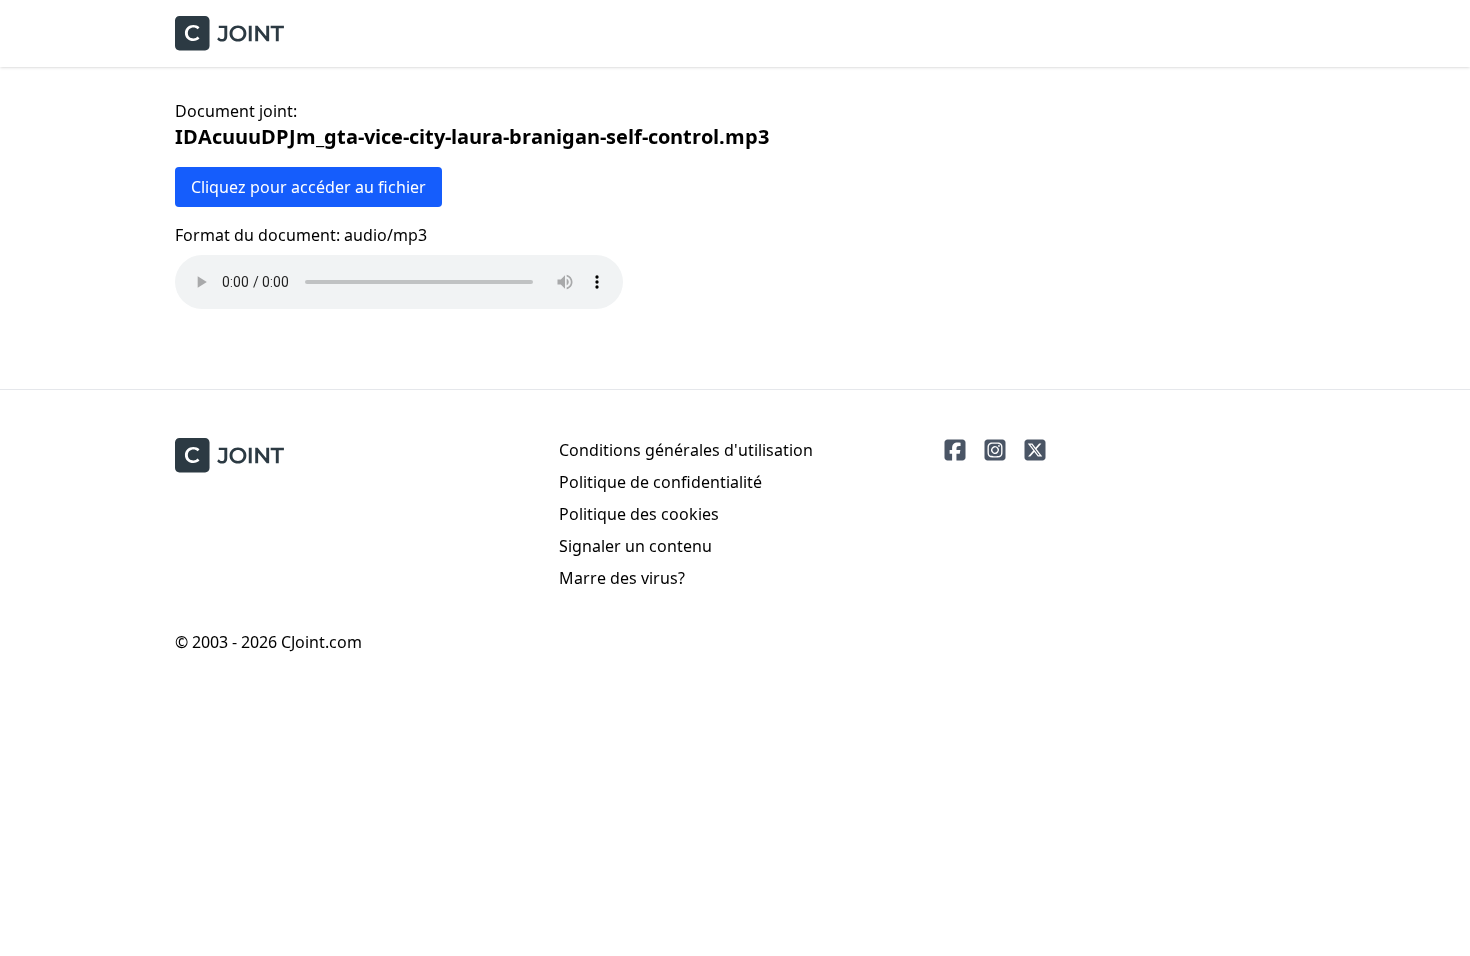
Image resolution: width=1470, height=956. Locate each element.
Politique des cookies (639, 514)
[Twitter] (1035, 450)
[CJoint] (229, 455)
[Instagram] (995, 450)
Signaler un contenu (635, 546)
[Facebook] (955, 450)
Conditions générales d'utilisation (686, 450)
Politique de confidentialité (660, 482)
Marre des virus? (622, 578)
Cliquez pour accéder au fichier (308, 187)
